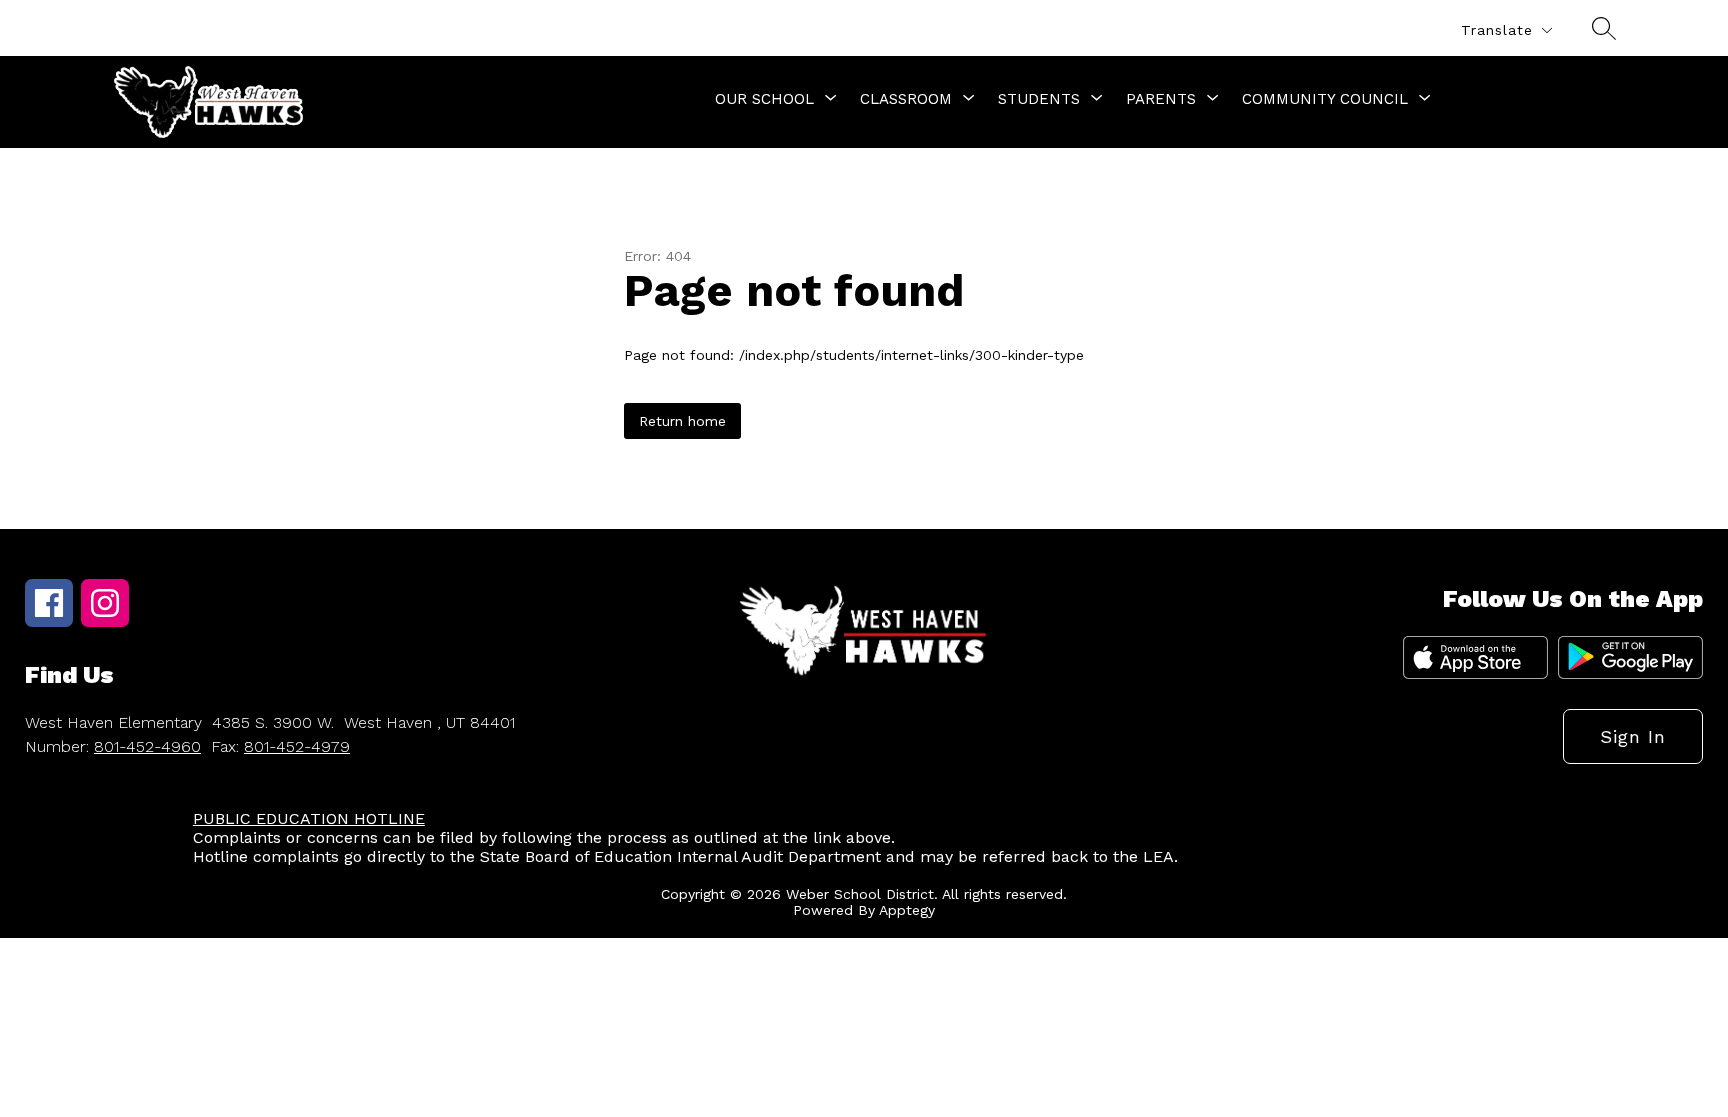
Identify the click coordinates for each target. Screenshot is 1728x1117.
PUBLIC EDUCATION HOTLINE (309, 818)
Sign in (1633, 736)
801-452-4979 (297, 746)
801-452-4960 (147, 746)
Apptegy (907, 910)
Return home (682, 421)
